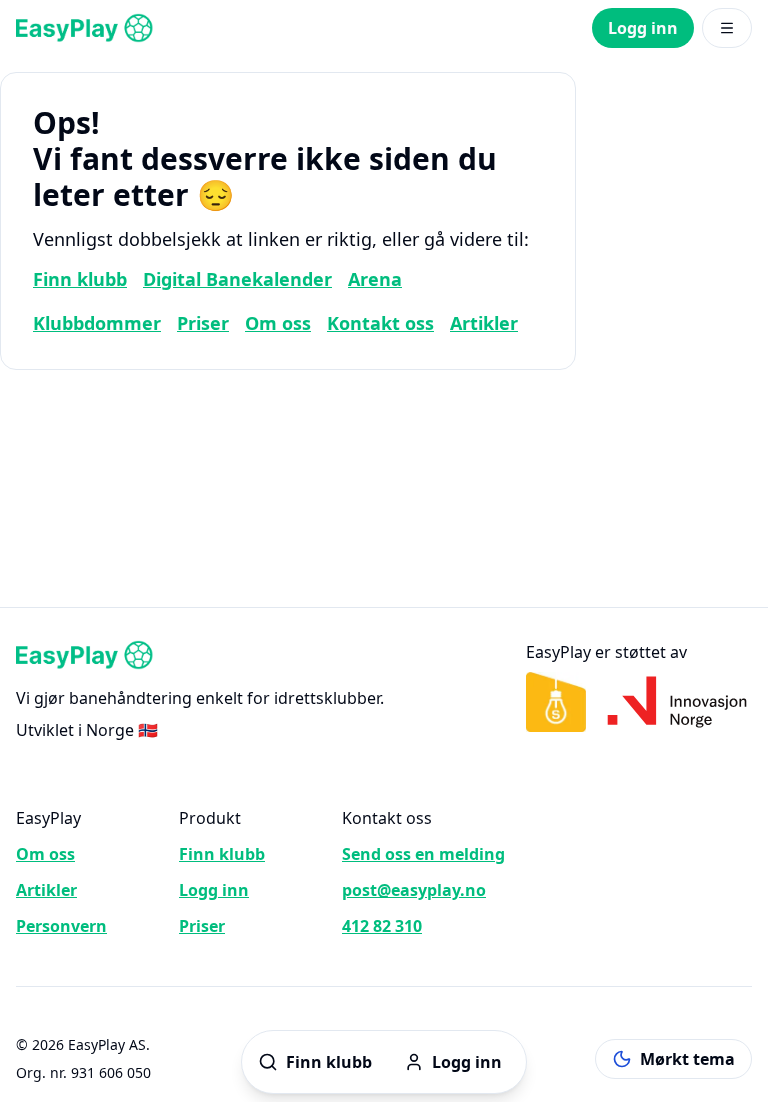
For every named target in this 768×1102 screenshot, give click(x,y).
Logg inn (643, 28)
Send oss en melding (423, 854)
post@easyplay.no (414, 890)
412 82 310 (382, 926)
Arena (375, 279)
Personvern (61, 926)
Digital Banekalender (237, 279)
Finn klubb (80, 279)
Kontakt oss (380, 323)
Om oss (278, 323)
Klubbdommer (97, 323)
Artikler (484, 323)
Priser (203, 323)
